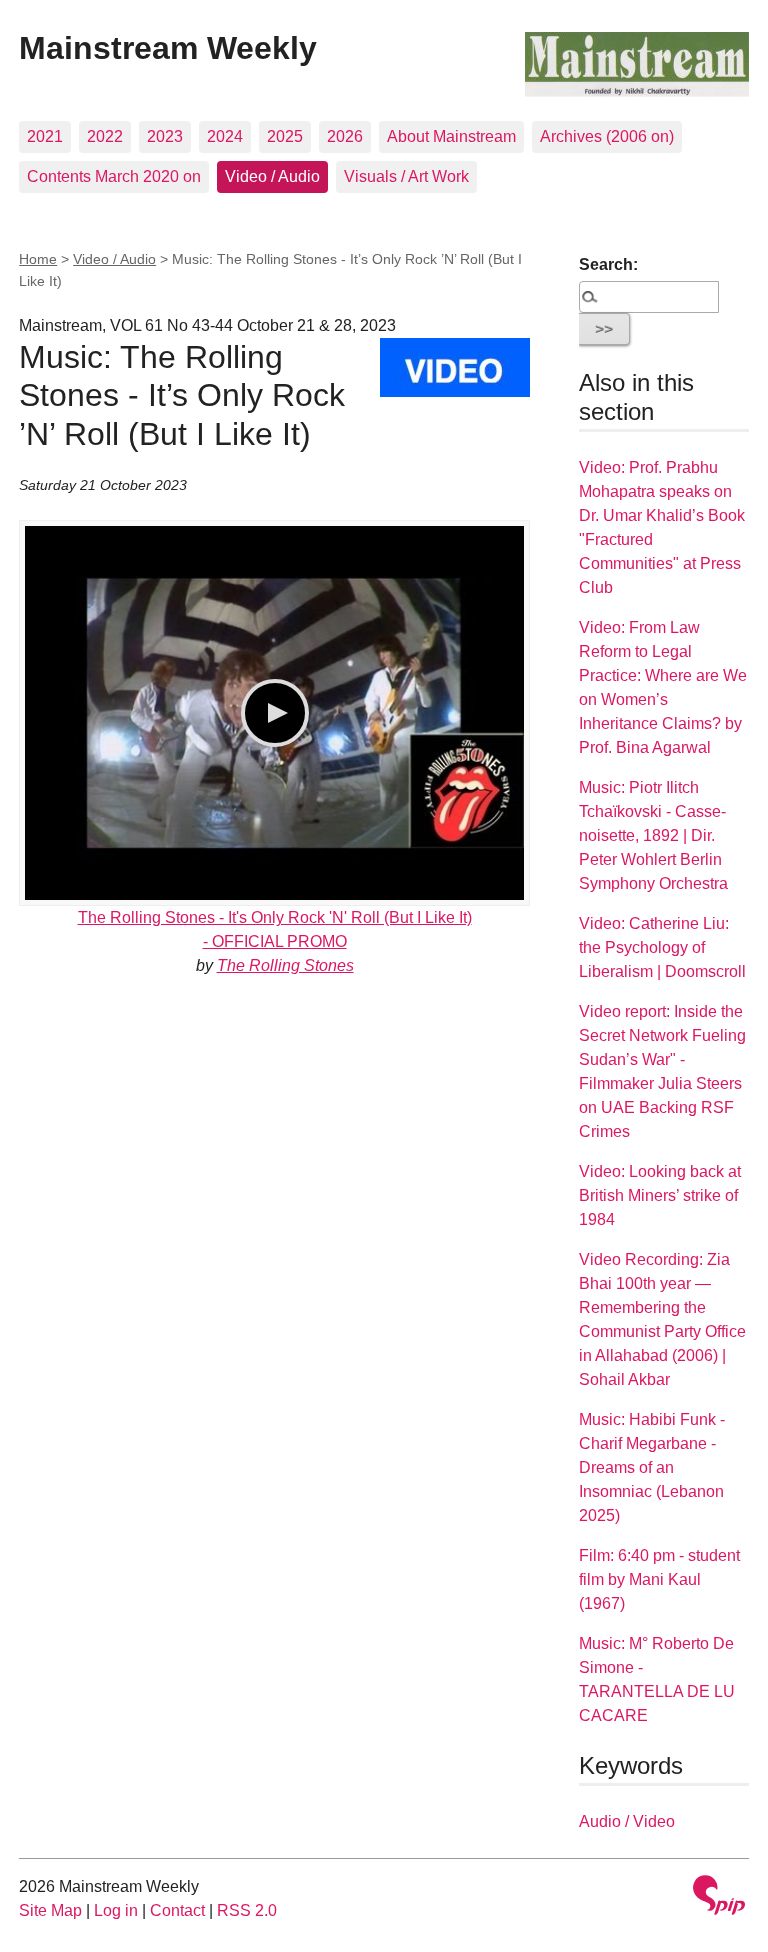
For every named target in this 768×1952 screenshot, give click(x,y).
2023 (165, 136)
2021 (45, 136)
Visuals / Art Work (406, 176)
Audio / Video (627, 1821)
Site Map (50, 1910)
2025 (285, 136)
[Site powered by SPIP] (719, 1897)
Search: (608, 264)
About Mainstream (451, 136)
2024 (225, 136)
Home (38, 259)
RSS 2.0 (247, 1910)
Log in (116, 1910)
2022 (105, 136)
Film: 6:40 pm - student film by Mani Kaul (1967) (659, 1579)
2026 (345, 136)
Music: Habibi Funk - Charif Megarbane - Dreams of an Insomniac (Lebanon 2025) (652, 1467)
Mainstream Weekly (168, 48)
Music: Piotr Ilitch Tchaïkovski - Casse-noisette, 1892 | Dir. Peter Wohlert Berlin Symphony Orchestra (653, 835)
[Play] (275, 713)
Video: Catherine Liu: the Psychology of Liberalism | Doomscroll (662, 947)
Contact (177, 1910)
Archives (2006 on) (607, 136)
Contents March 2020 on (114, 176)
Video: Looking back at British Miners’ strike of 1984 (660, 1195)
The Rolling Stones (285, 965)
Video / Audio (272, 176)
